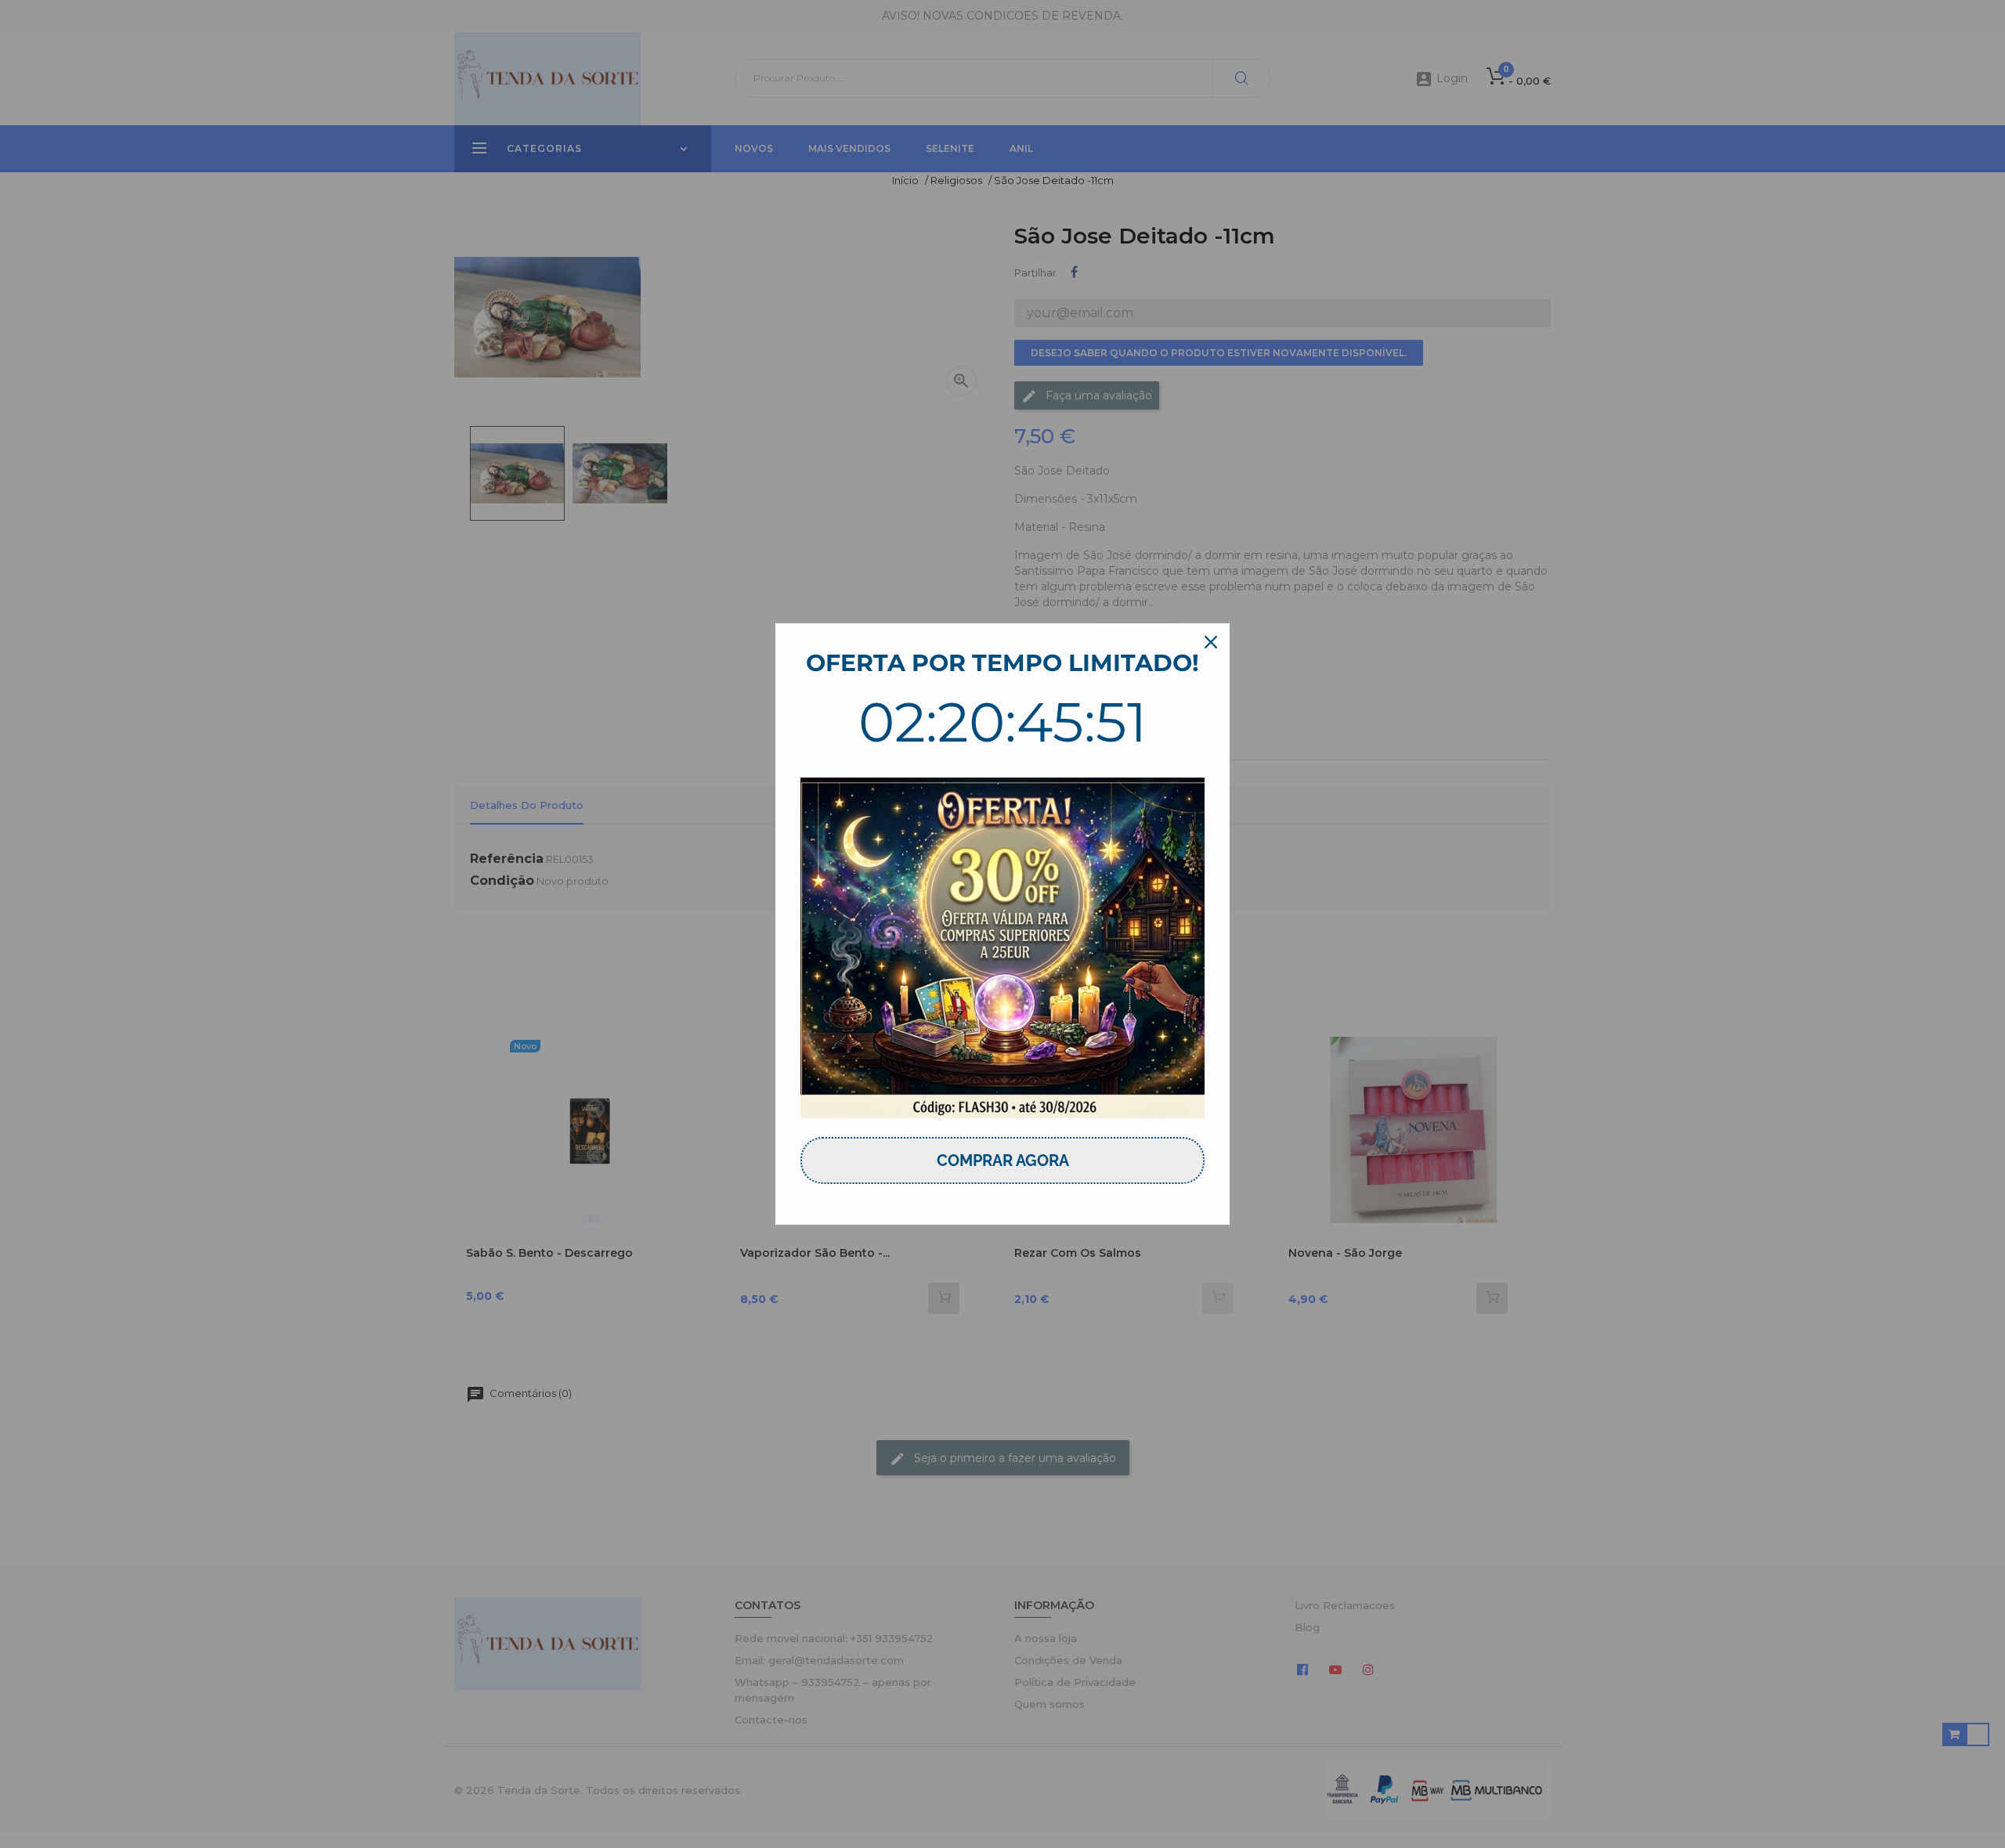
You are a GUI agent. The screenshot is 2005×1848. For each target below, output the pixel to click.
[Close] (1211, 642)
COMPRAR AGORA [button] (1003, 1160)
